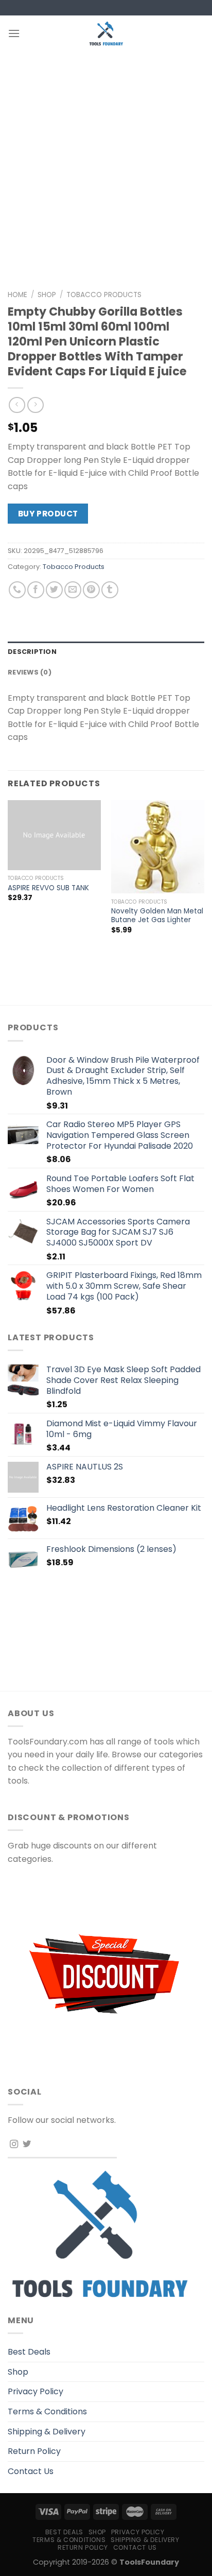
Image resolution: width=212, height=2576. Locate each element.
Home (17, 295)
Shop (47, 295)
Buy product (48, 514)
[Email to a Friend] (73, 590)
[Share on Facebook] (36, 590)
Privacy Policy (36, 2391)
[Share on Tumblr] (110, 590)
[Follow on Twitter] (27, 2145)
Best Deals (29, 2352)
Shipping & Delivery (47, 2432)
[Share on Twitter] (54, 590)
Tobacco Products (104, 295)
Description (32, 652)
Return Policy (34, 2451)
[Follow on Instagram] (14, 2145)
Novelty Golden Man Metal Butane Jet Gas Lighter (157, 916)
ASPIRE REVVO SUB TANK (48, 888)
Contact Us (31, 2471)
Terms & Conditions (47, 2411)
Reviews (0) (30, 672)
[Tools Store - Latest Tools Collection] (106, 33)
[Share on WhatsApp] (17, 590)
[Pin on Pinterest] (91, 590)
